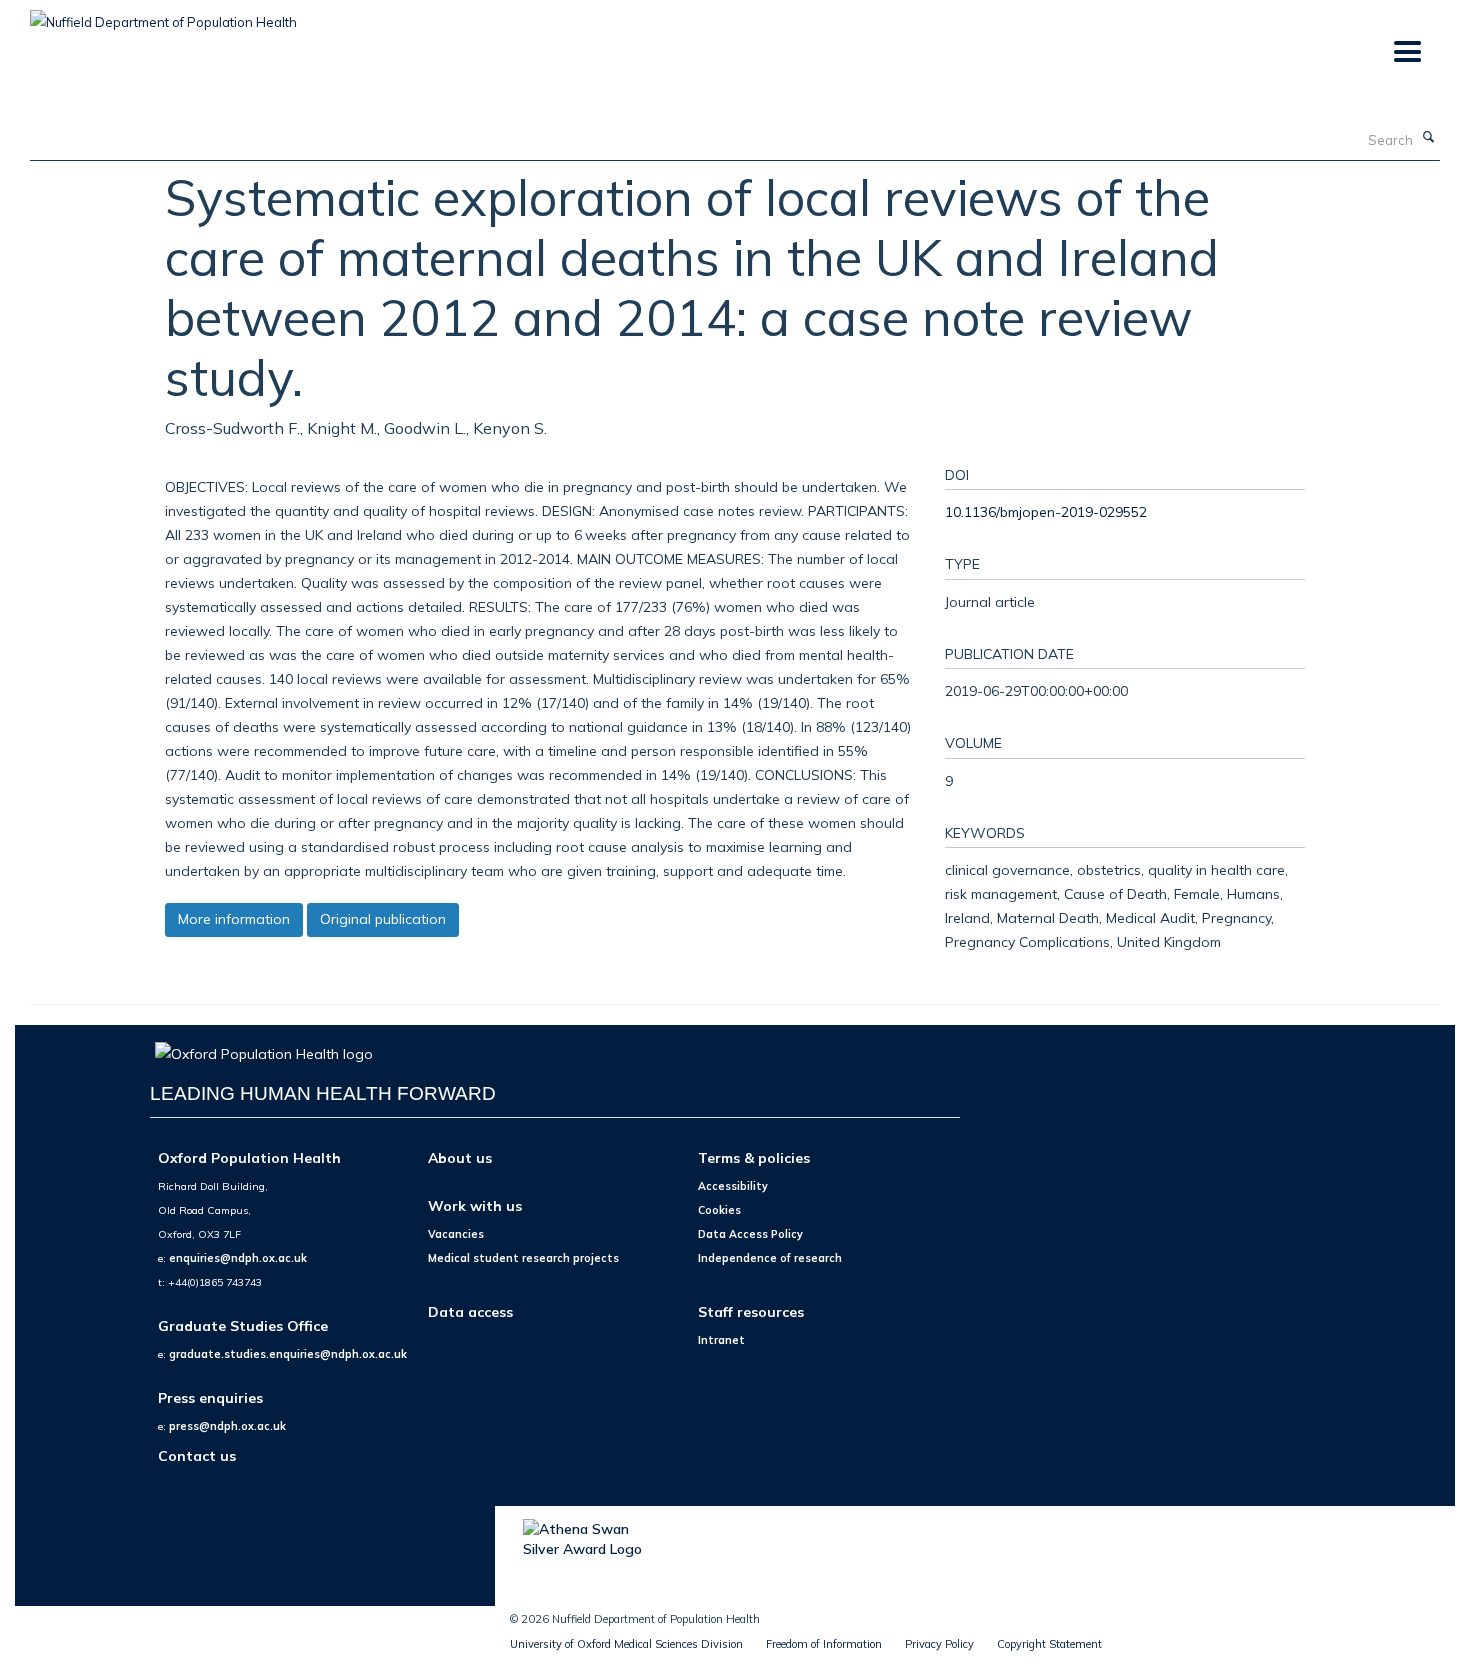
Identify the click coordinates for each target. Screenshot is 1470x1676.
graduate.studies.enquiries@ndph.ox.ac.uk (288, 1354)
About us (460, 1157)
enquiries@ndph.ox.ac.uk (238, 1258)
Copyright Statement (1049, 1644)
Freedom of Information (824, 1644)
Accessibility (733, 1186)
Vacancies (456, 1234)
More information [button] (234, 919)
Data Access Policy (750, 1234)
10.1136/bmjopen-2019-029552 (1046, 511)
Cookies (719, 1210)
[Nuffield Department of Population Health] (163, 15)
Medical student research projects (523, 1258)
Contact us (197, 1455)
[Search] (1429, 138)
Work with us (475, 1205)
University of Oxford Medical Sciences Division (626, 1644)
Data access (470, 1311)
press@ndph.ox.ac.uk (227, 1426)
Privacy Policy (939, 1644)
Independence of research (770, 1258)
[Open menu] (1406, 52)
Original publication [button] (383, 919)
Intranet (721, 1340)
